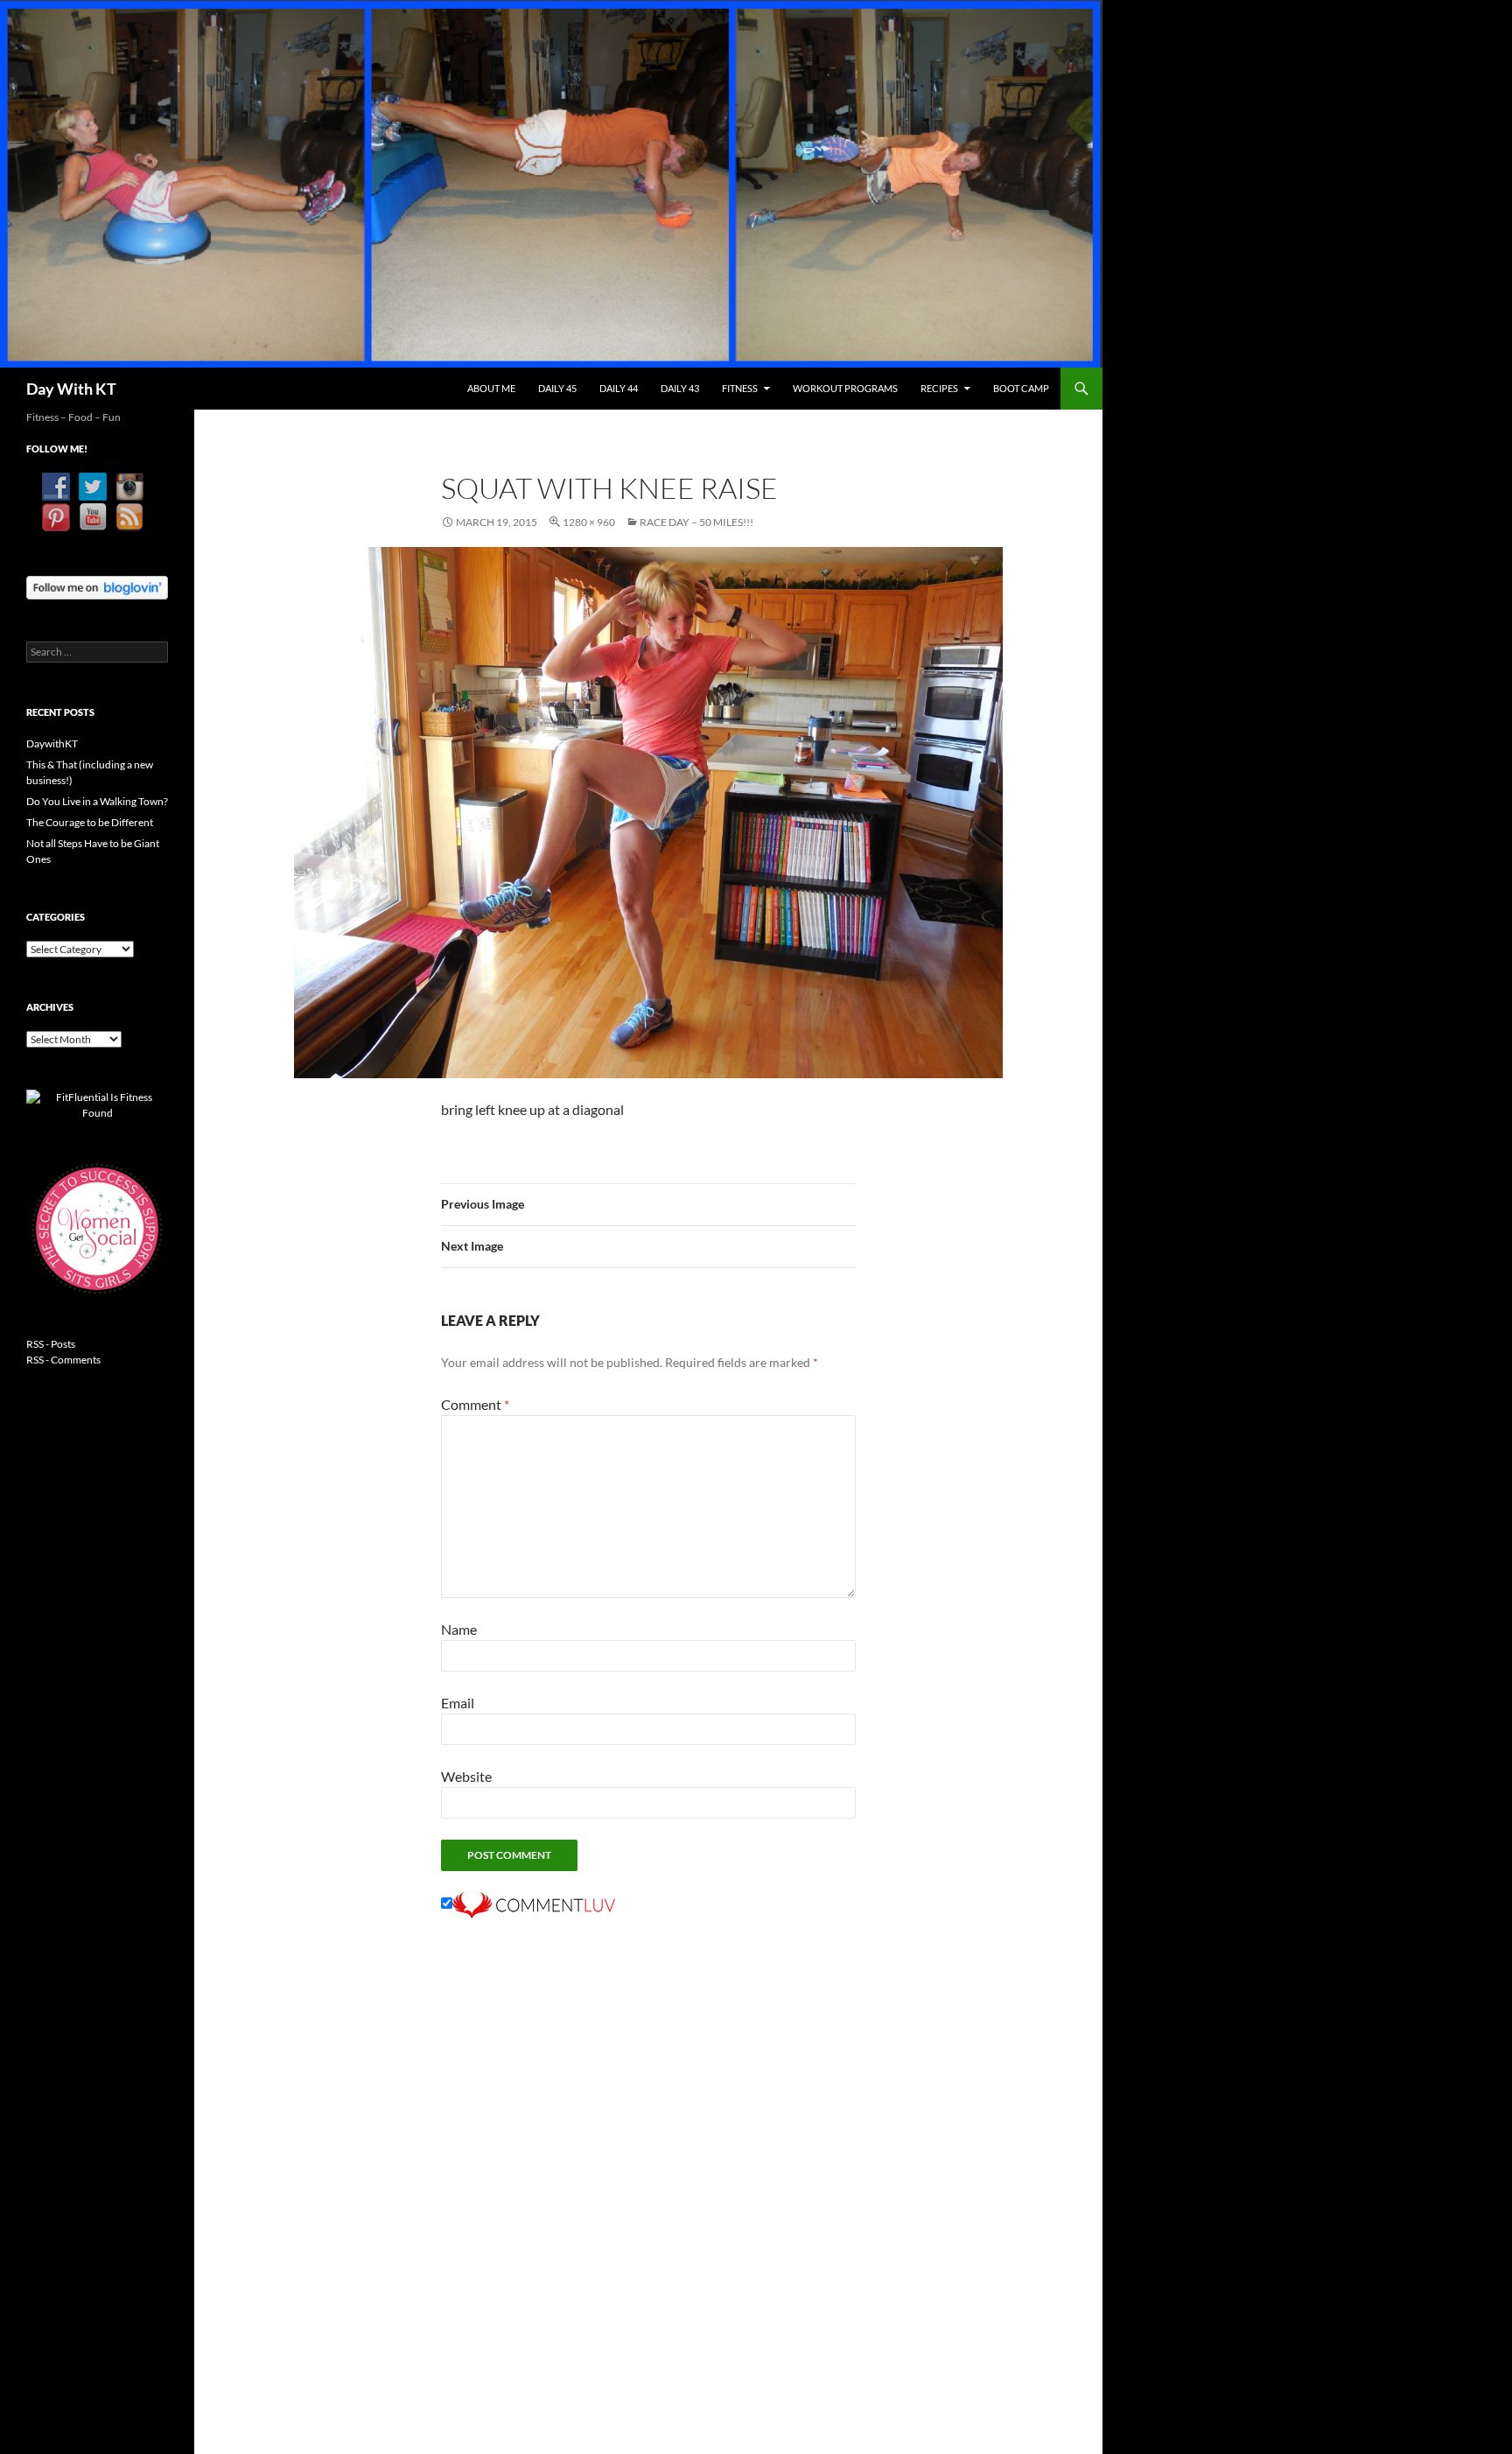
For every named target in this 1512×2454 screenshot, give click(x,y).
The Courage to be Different (90, 822)
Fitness (740, 388)
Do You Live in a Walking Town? (97, 801)
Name (459, 1629)
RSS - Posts (51, 1344)
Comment (475, 1404)
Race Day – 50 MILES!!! (696, 522)
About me (491, 388)
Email (458, 1703)
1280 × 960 (589, 522)
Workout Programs (845, 388)
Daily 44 (619, 388)
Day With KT (71, 389)
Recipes (939, 388)
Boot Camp (1021, 388)
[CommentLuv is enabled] (534, 1903)
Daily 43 (680, 388)
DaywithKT (52, 743)
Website (466, 1776)
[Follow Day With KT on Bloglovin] (97, 586)
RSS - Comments (63, 1360)
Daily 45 (557, 388)
